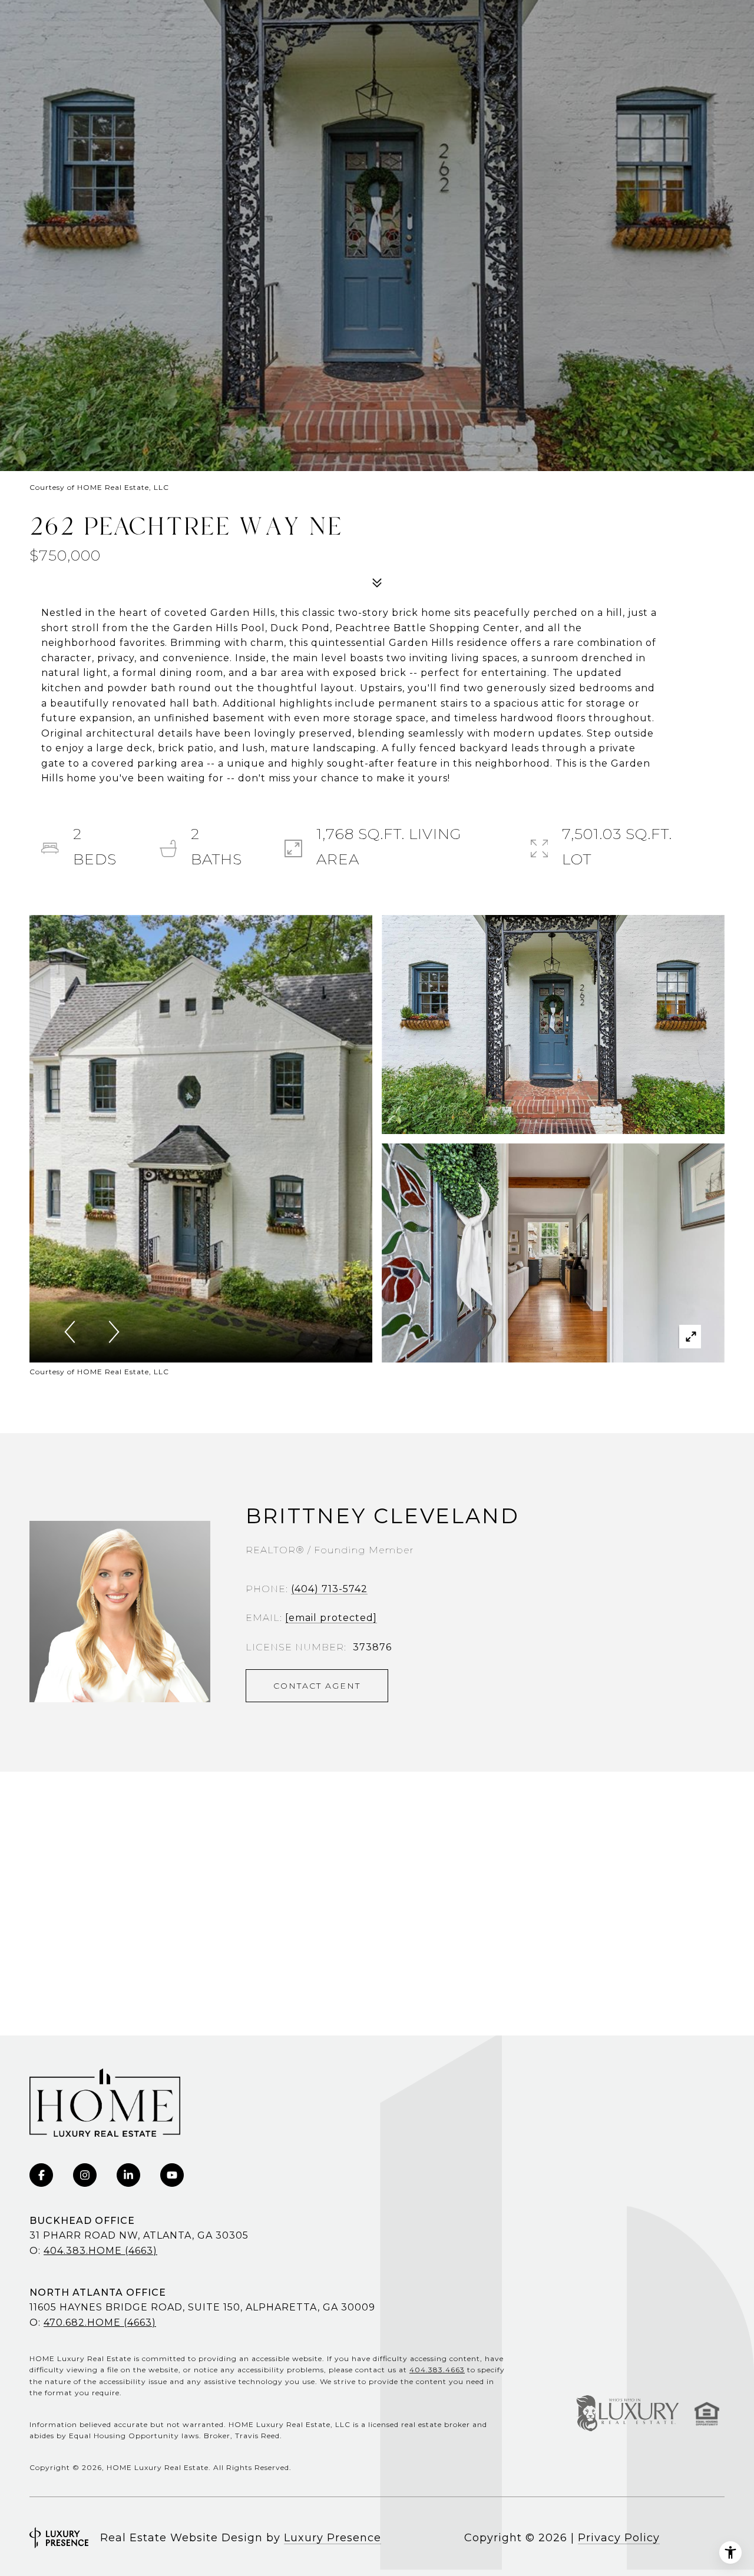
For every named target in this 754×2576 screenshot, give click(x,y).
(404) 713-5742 (329, 1589)
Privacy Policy (619, 2538)
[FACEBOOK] (41, 2175)
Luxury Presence (333, 2538)
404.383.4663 (437, 2370)
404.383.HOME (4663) (100, 2251)
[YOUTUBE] (172, 2175)
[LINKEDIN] (128, 2175)
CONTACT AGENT (317, 1686)
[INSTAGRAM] (85, 2175)
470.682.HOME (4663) (100, 2323)
